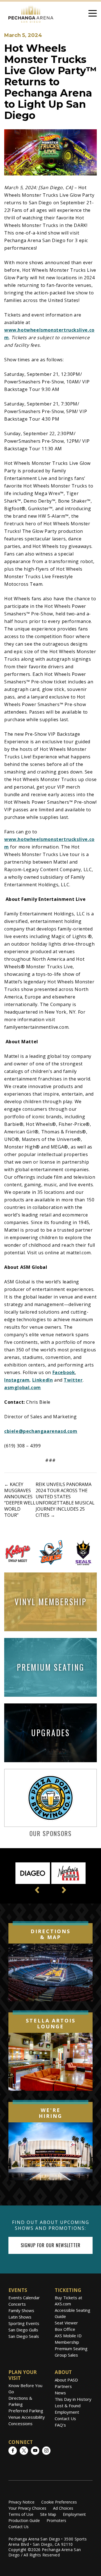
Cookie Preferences (59, 2502)
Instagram (17, 1380)
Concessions (20, 2423)
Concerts (17, 2304)
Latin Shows (20, 2317)
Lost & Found (68, 2406)
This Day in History (73, 2399)
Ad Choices (63, 2508)
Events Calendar (24, 2298)
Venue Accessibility (27, 2417)
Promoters (56, 2520)
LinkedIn (43, 1380)
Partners (63, 2386)
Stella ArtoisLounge (51, 2024)
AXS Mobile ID (68, 2336)
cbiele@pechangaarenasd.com (41, 1431)
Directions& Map (50, 1934)
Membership (67, 2342)
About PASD (66, 2380)
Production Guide (24, 2520)
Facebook (64, 1372)
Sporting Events (24, 2323)
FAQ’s (60, 2425)
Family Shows (21, 2310)
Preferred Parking (26, 2411)
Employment (67, 2412)
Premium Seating (71, 2348)
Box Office (65, 2329)
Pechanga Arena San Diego (31, 13)
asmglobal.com (23, 1387)
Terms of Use (21, 2514)
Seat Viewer (66, 2323)
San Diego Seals (24, 2336)
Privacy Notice (21, 2502)
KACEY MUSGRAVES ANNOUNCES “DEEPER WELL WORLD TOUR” (20, 1500)
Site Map (48, 2514)
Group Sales (66, 2355)
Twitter (73, 1380)
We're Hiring (50, 2113)
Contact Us (65, 2418)
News (60, 2393)
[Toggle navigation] (93, 14)
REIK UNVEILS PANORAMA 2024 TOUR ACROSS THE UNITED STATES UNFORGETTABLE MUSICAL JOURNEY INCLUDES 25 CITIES (65, 1500)
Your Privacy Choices (27, 2508)
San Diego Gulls (23, 2330)
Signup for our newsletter (51, 2245)
